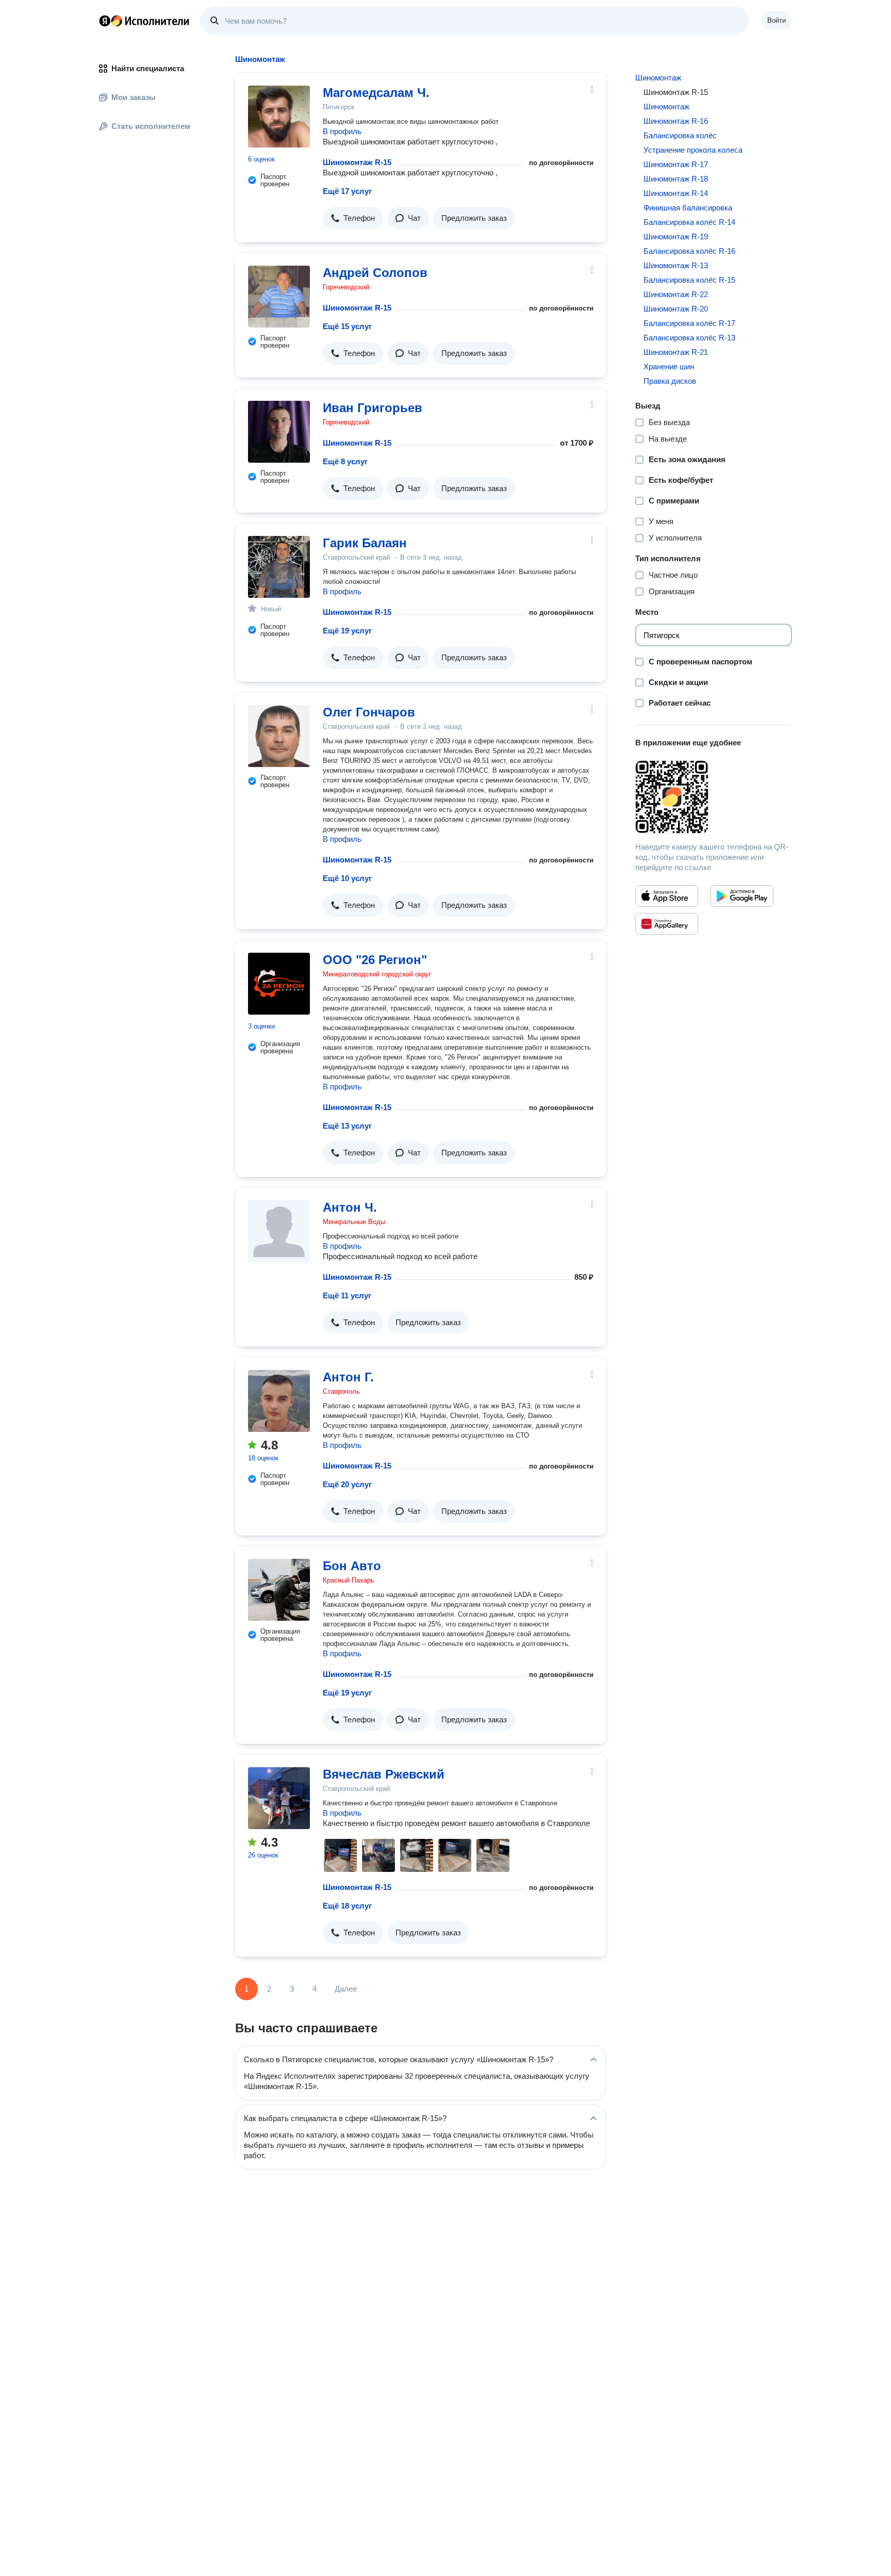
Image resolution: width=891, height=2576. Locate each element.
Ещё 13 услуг (347, 1126)
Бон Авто (352, 1566)
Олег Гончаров (369, 712)
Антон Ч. (350, 1207)
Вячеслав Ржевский (384, 1774)
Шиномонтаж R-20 (676, 309)
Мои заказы (134, 97)
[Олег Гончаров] (279, 736)
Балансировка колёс (680, 135)
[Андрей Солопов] (279, 297)
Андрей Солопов (375, 273)
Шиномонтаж (658, 78)
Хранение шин (669, 366)
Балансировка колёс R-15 (689, 280)
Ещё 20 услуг (347, 1484)
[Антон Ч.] (279, 1231)
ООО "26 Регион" (375, 960)
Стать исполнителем (151, 126)
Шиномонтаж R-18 (676, 179)
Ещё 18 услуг (347, 1906)
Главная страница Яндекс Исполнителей (144, 21)
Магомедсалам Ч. (376, 93)
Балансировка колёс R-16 (689, 251)
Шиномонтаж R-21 (676, 352)
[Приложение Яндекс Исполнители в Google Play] (742, 896)
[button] (353, 218)
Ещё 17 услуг (347, 191)
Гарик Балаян (365, 543)
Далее (346, 1989)
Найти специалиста (148, 68)
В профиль (342, 131)
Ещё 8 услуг (345, 461)
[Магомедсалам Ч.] (279, 117)
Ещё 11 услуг (347, 1295)
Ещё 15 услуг (347, 326)
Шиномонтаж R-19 (676, 237)
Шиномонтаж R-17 (676, 164)
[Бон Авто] (279, 1590)
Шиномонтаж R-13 (676, 265)
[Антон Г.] (279, 1401)
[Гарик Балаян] (279, 567)
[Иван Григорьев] (279, 432)
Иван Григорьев (373, 408)
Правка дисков (670, 381)
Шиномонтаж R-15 (357, 162)
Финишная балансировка (688, 208)
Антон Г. (348, 1377)
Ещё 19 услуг (347, 631)
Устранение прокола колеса (693, 150)
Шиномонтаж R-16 (676, 121)
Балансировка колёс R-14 (689, 222)
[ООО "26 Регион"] (279, 984)
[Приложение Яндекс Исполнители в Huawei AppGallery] (667, 924)
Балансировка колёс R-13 (689, 338)
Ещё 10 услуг (347, 878)
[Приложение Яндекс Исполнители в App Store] (667, 896)
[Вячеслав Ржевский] (279, 1798)
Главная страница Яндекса (105, 21)
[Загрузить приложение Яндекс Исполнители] (714, 797)
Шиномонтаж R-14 (676, 193)
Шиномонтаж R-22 (676, 294)
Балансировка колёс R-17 (689, 323)
